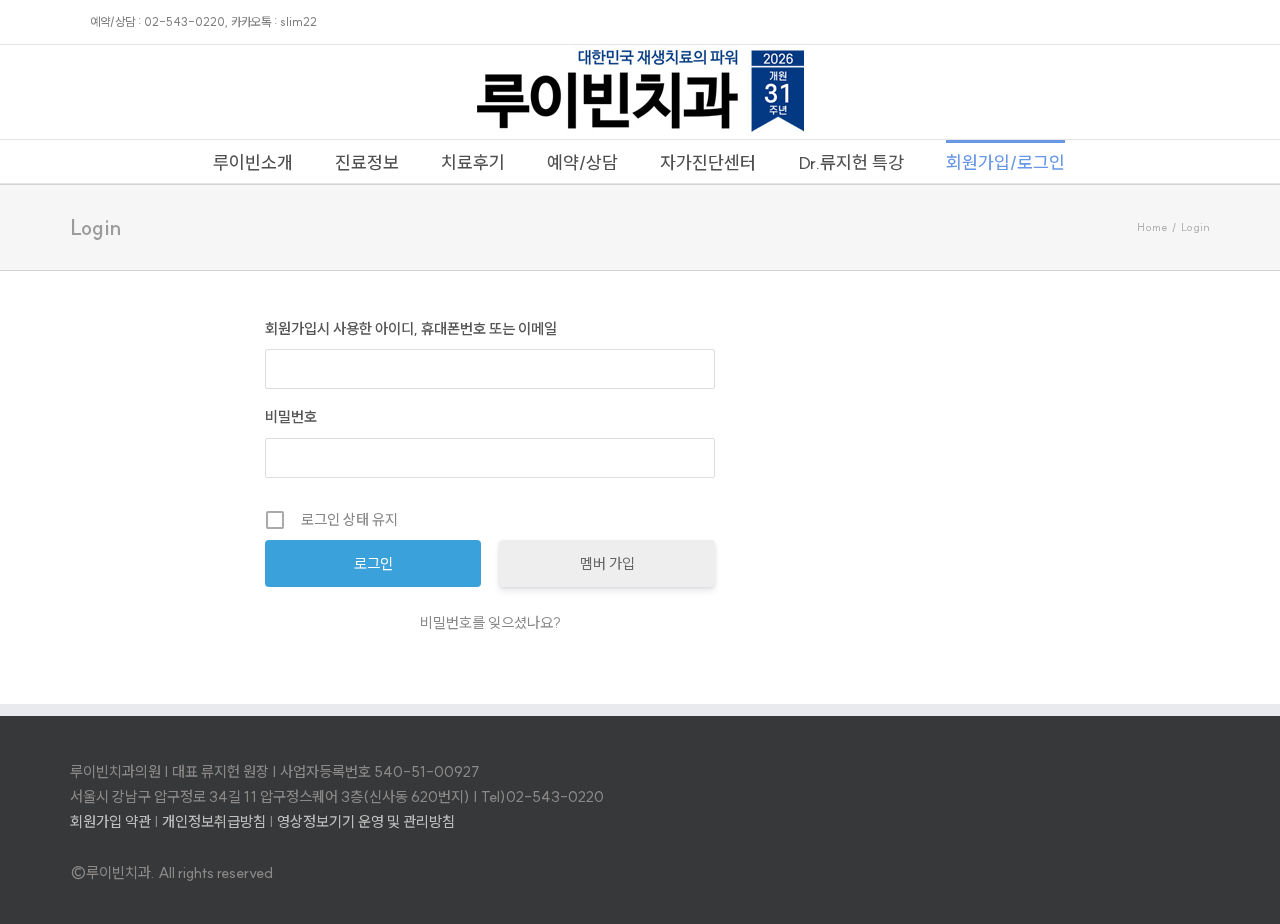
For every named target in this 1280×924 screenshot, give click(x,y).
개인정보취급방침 (214, 821)
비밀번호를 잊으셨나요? (490, 622)
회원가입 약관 (110, 821)
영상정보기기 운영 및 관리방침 (366, 821)
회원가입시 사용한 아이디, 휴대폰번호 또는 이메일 (411, 328)
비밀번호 (291, 416)
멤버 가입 (607, 563)
